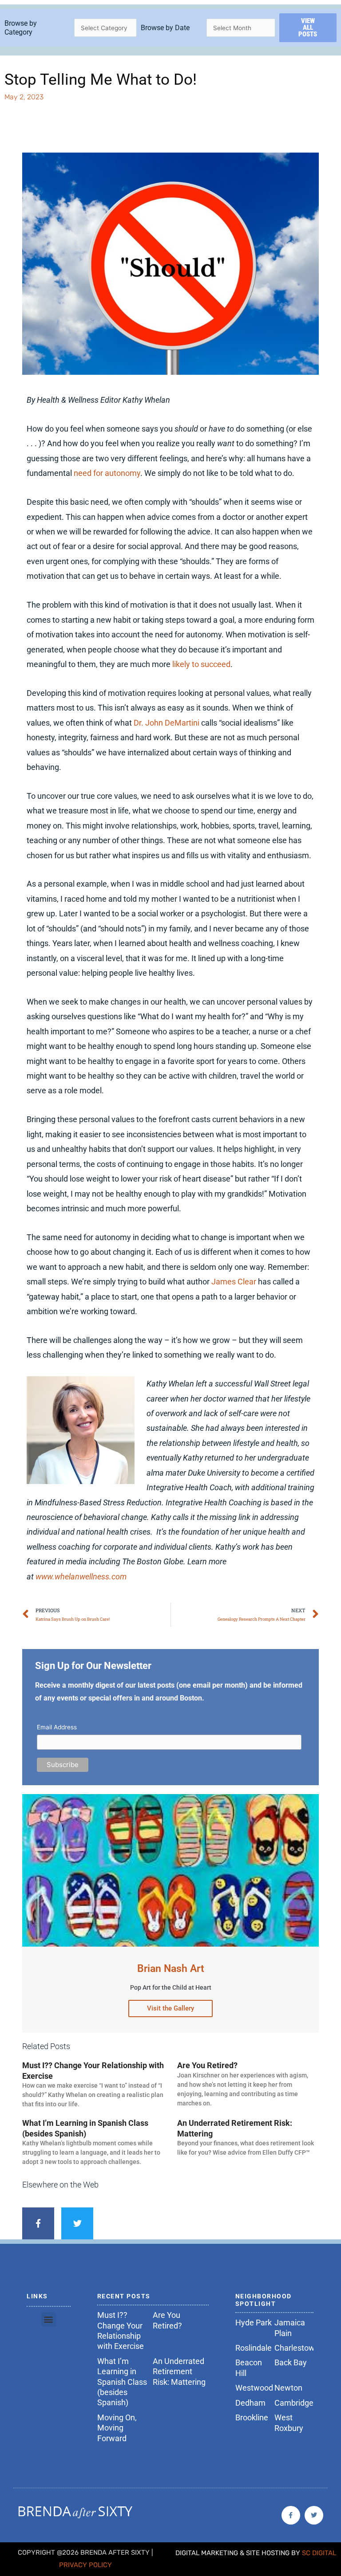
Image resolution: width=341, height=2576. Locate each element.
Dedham (250, 2403)
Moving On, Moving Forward (117, 2428)
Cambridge (294, 2403)
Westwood (254, 2388)
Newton (288, 2388)
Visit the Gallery (170, 2008)
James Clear (234, 1282)
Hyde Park (254, 2323)
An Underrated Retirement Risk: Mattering (179, 2372)
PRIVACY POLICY (85, 2565)
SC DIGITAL (319, 2553)
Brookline (252, 2417)
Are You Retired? (207, 2065)
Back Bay (291, 2362)
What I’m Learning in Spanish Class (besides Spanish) (122, 2382)
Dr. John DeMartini (167, 723)
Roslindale (254, 2348)
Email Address (57, 1727)
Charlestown (297, 2348)
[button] (49, 2319)
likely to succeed (201, 664)
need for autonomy (107, 473)
